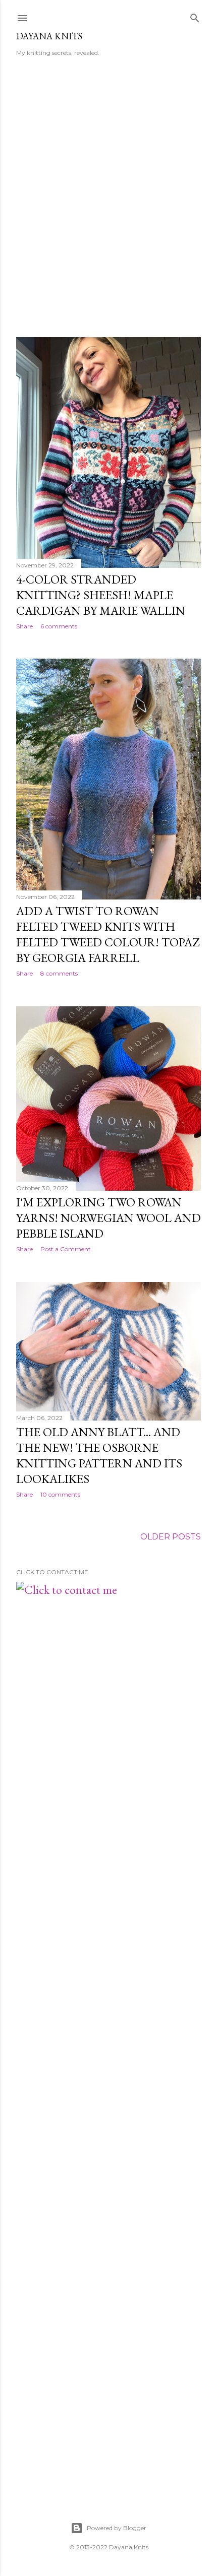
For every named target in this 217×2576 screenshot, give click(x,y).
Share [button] (24, 626)
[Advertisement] (108, 204)
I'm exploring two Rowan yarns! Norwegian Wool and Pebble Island (108, 1218)
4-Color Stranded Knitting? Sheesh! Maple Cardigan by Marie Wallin (101, 595)
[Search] (195, 16)
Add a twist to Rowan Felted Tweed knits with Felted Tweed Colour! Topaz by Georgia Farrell (108, 934)
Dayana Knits (49, 36)
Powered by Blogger (117, 2528)
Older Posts (171, 1537)
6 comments (59, 626)
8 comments (59, 973)
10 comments (60, 1494)
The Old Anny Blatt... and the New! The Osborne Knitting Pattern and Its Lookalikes (99, 1455)
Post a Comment (66, 1249)
